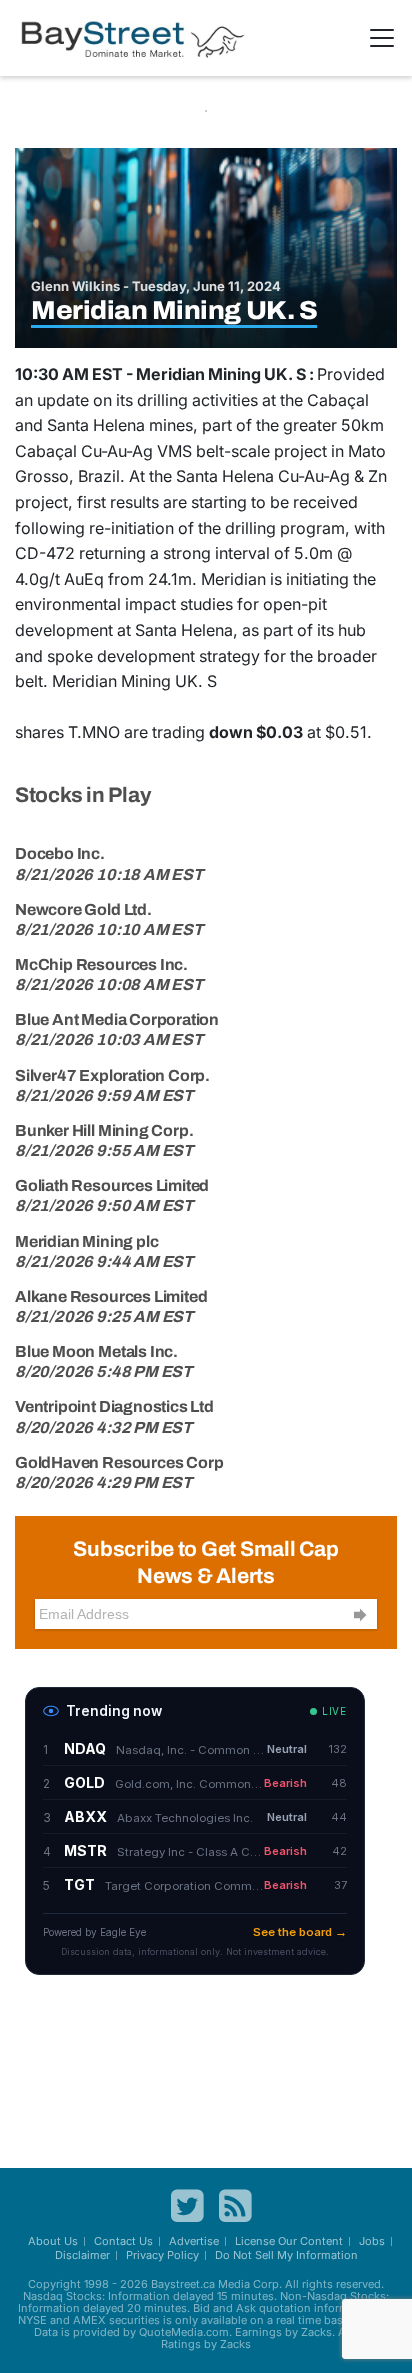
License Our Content (289, 2241)
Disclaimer (82, 2255)
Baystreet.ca (183, 2284)
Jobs (372, 2241)
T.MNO (94, 732)
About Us (53, 2241)
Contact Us (123, 2241)
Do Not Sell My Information (286, 2255)
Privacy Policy (162, 2255)
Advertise (194, 2241)
